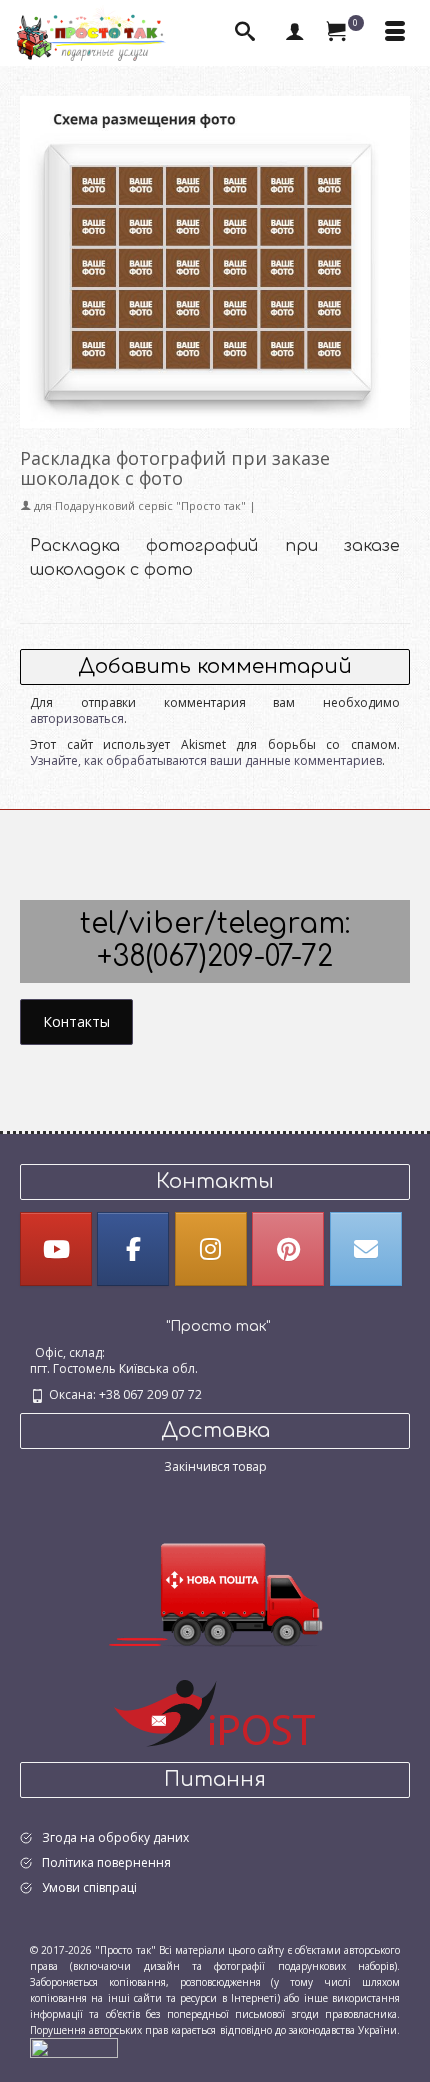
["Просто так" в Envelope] (366, 1249)
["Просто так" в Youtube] (56, 1249)
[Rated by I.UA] (74, 2047)
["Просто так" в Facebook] (133, 1249)
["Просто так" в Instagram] (211, 1249)
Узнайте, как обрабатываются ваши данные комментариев (206, 760)
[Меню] (395, 33)
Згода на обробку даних (115, 1837)
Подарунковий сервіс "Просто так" (150, 505)
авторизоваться (77, 718)
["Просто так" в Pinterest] (288, 1249)
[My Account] (295, 33)
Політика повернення (106, 1862)
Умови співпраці (89, 1887)
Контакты (76, 1021)
